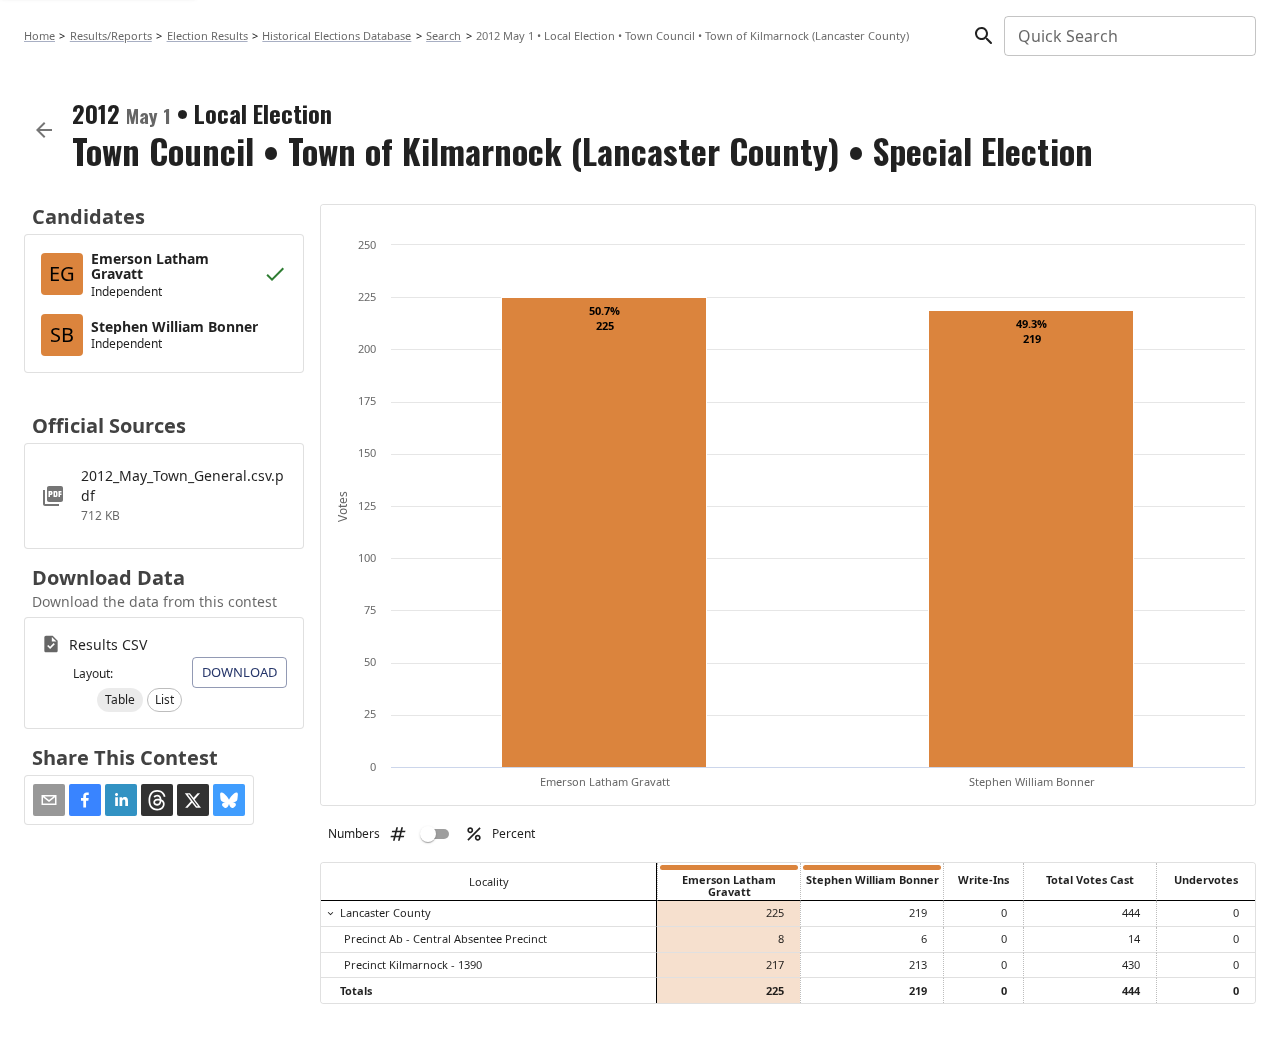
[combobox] (1128, 36)
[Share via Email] (49, 800)
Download (239, 672)
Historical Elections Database (336, 35)
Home (39, 35)
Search (443, 35)
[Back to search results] (44, 130)
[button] (120, 700)
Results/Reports (111, 35)
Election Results (207, 35)
